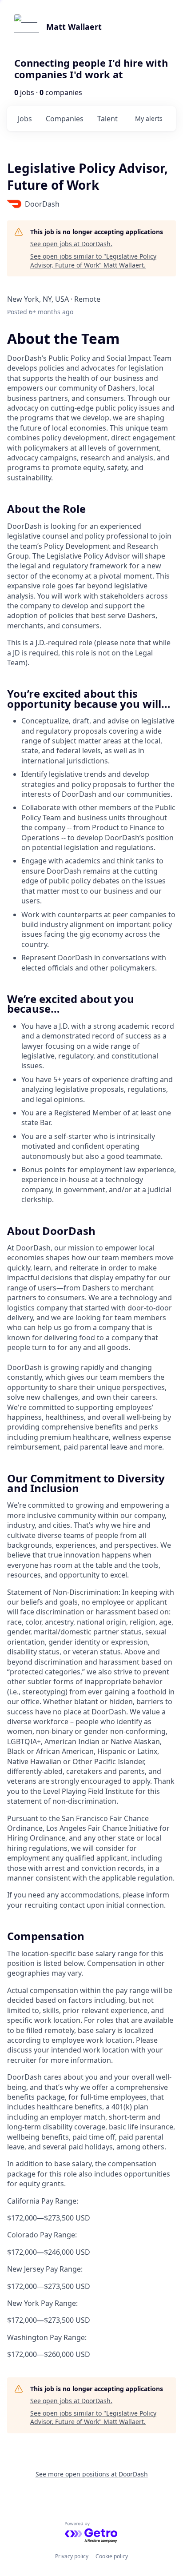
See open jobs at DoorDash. (71, 244)
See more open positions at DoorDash (92, 2474)
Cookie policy (112, 2556)
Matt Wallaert (74, 27)
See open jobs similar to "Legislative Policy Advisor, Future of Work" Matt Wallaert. (93, 261)
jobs (25, 119)
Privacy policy (72, 2556)
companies (65, 119)
